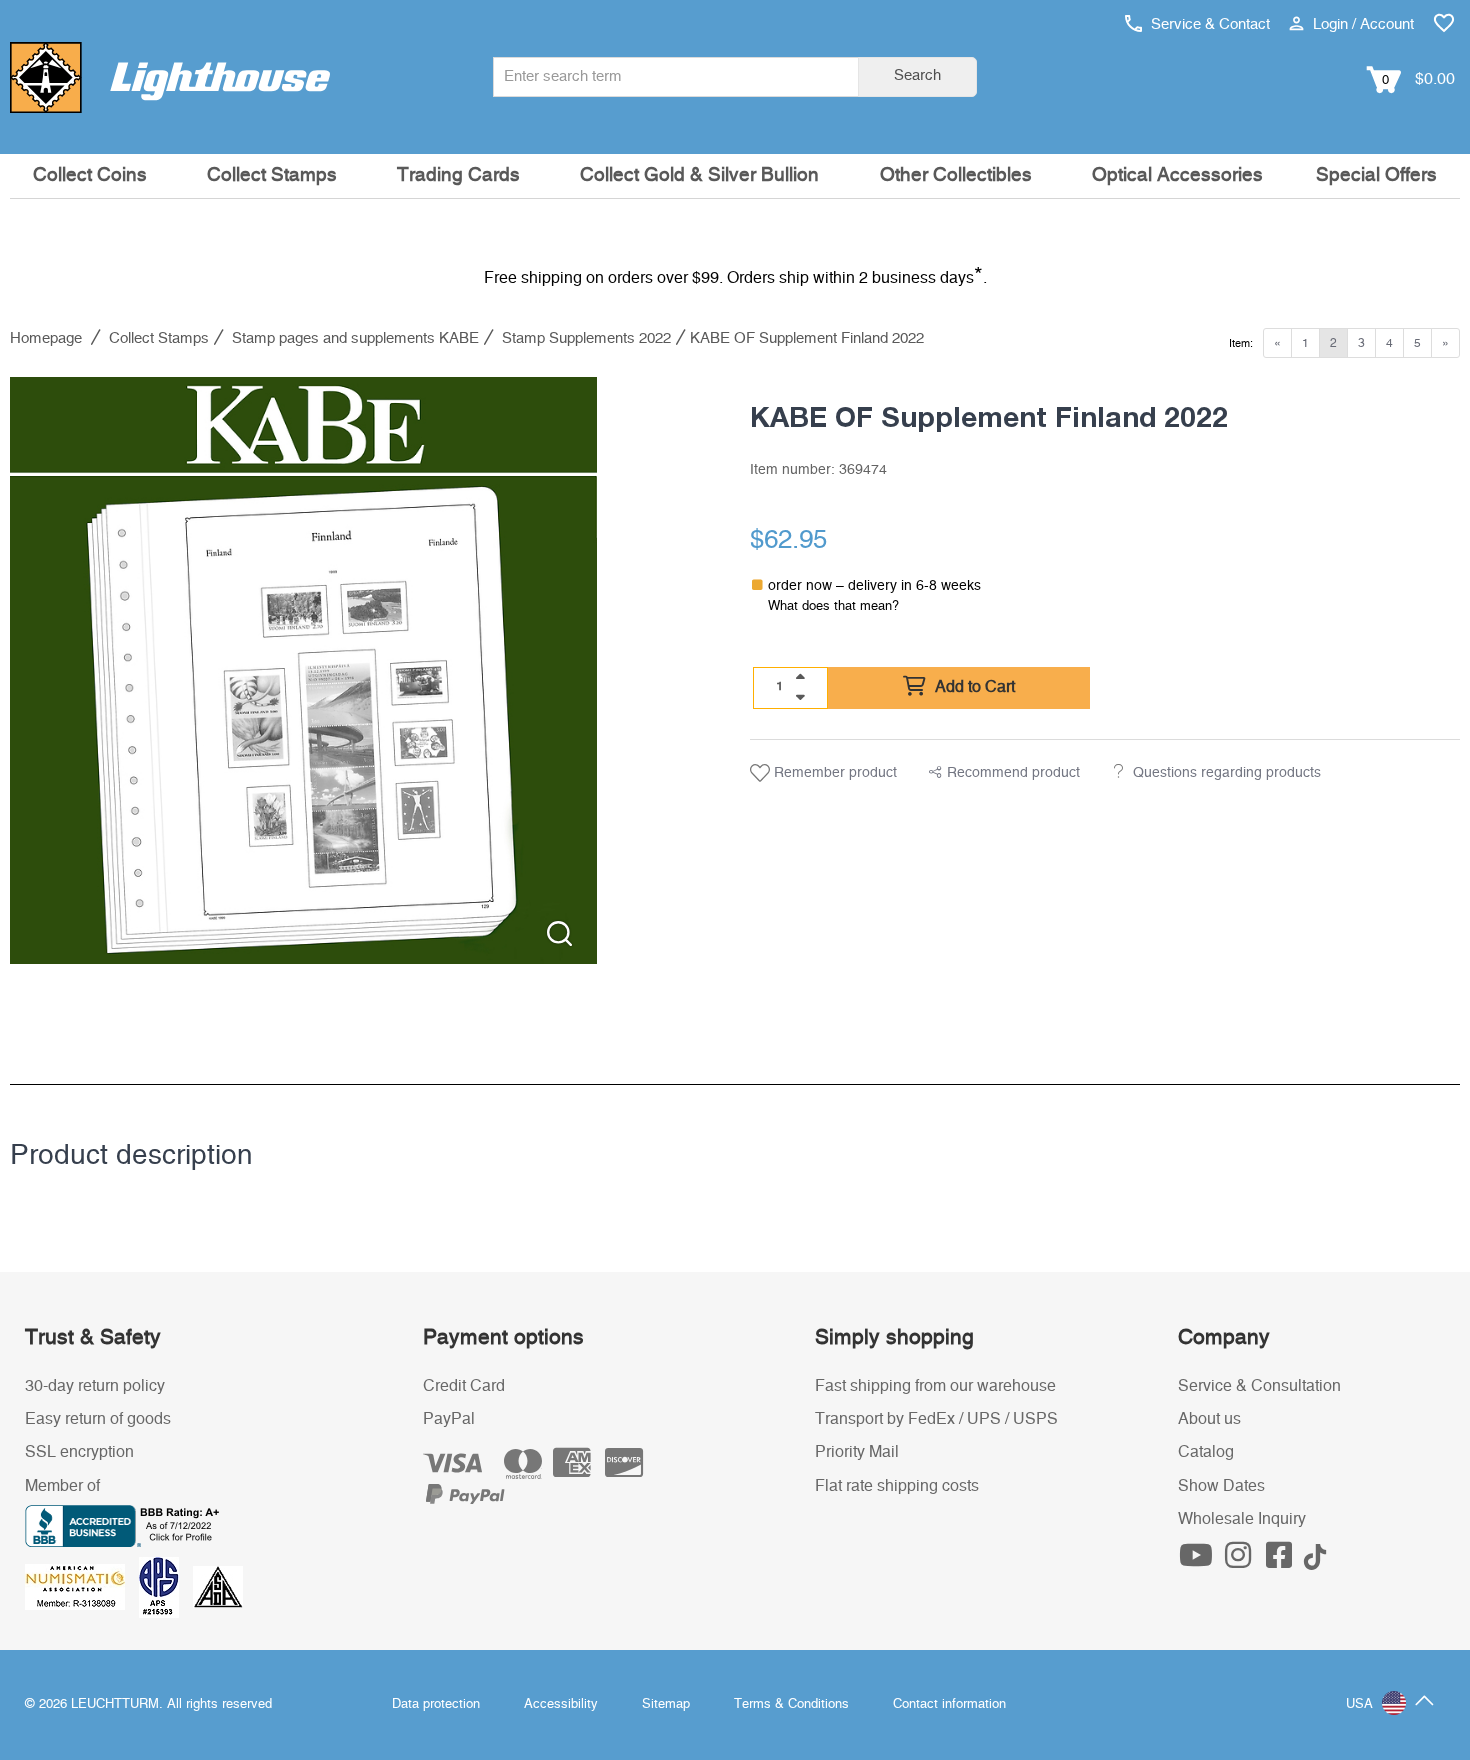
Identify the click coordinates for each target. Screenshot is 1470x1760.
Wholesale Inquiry (1242, 1519)
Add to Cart (973, 687)
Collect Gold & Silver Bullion (699, 175)
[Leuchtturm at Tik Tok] (1315, 1561)
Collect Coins (90, 175)
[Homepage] (170, 77)
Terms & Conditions (791, 1704)
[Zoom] (559, 933)
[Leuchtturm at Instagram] (1240, 1561)
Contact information (949, 1704)
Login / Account (1361, 24)
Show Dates (1221, 1486)
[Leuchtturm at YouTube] (1199, 1561)
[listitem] (303, 670)
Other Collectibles (956, 175)
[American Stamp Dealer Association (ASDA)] (218, 1586)
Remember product (833, 773)
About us (1209, 1419)
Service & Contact (1208, 24)
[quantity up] (800, 677)
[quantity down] (800, 697)
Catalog (1206, 1452)
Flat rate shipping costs (897, 1486)
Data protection (436, 1704)
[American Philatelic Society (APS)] (166, 1586)
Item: (1241, 343)
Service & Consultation (1259, 1386)
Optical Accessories (1177, 175)
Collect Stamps (272, 175)
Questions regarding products (1227, 773)
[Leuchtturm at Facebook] (1282, 1561)
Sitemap (666, 1704)
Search (917, 75)
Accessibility (561, 1704)
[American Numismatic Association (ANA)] (82, 1586)
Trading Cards (458, 175)
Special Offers (1376, 175)
